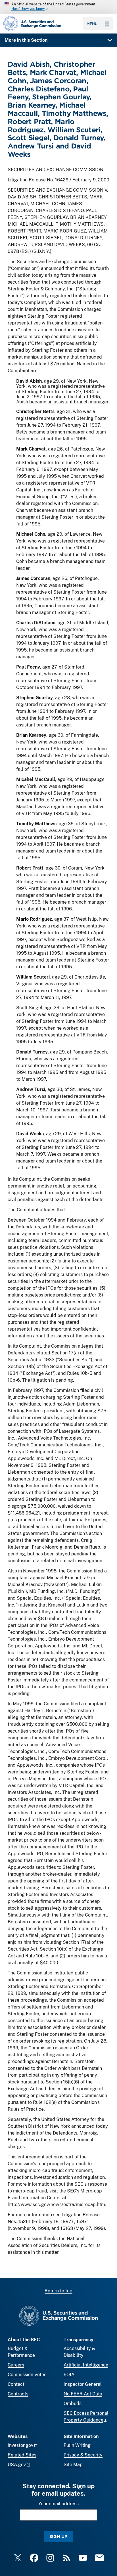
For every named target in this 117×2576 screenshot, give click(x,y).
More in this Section (26, 40)
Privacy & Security (83, 2455)
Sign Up (58, 2536)
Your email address (58, 2504)
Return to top (58, 2291)
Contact (16, 2384)
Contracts (18, 2394)
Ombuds (73, 2404)
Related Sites (22, 2455)
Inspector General (83, 2384)
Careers (16, 2365)
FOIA (69, 2375)
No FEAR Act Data (83, 2394)
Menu (92, 24)
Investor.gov (20, 2445)
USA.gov (17, 2465)
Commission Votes (27, 2375)
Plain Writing (77, 2445)
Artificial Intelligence (86, 2365)
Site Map (73, 2465)
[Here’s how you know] (58, 7)
